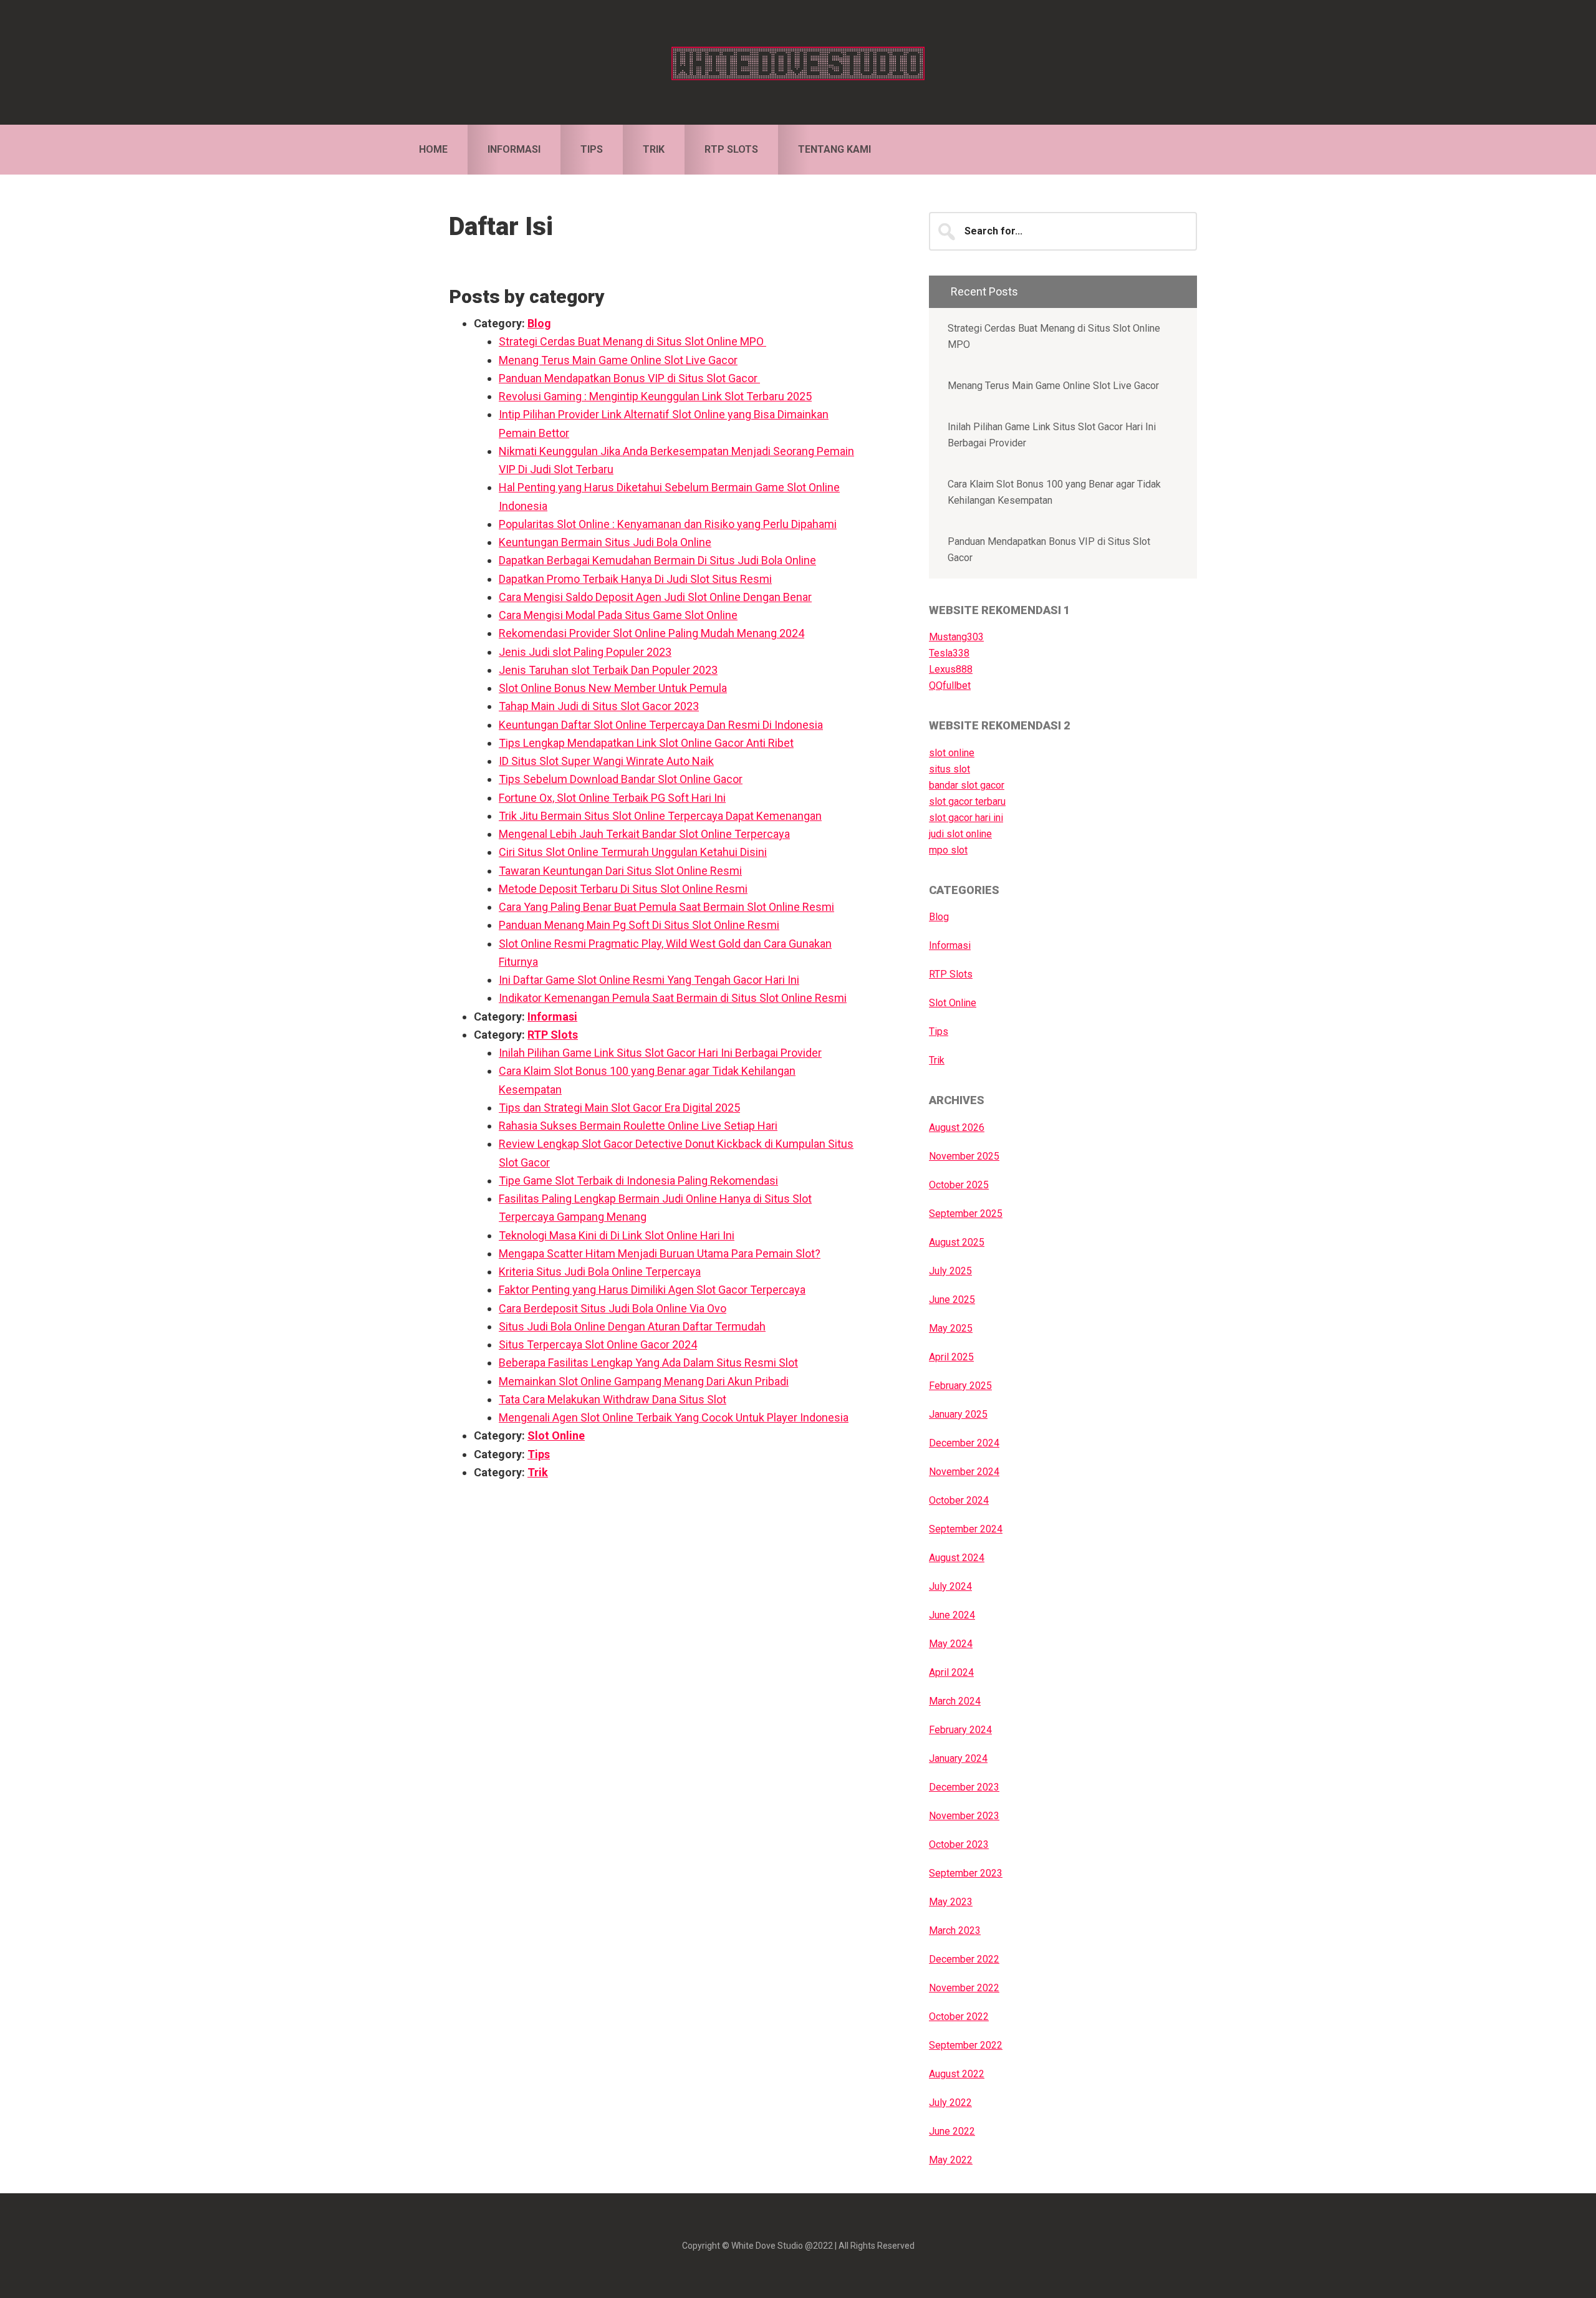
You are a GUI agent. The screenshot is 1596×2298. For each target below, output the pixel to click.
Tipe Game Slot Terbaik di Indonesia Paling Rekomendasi (638, 1180)
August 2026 (957, 1127)
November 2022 (964, 1988)
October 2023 (959, 1844)
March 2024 (955, 1701)
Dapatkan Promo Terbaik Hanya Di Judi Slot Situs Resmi (635, 579)
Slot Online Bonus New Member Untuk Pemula (613, 688)
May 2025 (951, 1328)
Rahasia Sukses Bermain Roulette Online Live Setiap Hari (638, 1126)
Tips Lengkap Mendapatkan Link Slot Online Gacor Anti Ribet (646, 743)
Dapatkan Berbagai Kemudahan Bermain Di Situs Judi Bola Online (657, 560)
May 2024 (951, 1644)
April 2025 (951, 1357)
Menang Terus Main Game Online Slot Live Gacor (618, 360)
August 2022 (957, 2074)
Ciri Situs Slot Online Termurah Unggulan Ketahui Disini (633, 852)
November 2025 (964, 1156)
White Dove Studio (798, 62)
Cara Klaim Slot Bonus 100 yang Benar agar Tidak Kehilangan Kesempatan (1054, 492)
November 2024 (964, 1472)
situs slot (949, 769)
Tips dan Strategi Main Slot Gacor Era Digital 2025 (619, 1108)
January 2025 (958, 1414)
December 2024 (964, 1443)
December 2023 (964, 1787)
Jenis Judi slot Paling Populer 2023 (585, 652)
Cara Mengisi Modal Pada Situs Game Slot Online (618, 615)
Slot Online (556, 1435)
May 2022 (951, 2160)
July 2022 (950, 2103)
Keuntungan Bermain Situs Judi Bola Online (605, 542)
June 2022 (952, 2131)
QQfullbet (950, 685)
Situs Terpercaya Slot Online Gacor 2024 (598, 1344)
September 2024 (966, 1529)
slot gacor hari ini (966, 818)
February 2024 (960, 1730)
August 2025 (957, 1242)
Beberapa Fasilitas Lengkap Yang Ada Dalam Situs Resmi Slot (648, 1363)
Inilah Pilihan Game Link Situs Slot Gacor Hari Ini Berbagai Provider (660, 1053)
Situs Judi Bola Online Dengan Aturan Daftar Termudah (632, 1326)
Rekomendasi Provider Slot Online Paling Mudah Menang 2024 (651, 633)
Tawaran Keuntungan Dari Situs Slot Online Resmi (620, 871)
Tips (539, 1454)
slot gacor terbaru (967, 801)
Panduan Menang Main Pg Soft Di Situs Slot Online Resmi (639, 925)
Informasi (552, 1017)
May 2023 (951, 1902)
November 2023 (964, 1816)
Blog (539, 323)
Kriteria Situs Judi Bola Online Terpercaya (600, 1272)
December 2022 (964, 1959)
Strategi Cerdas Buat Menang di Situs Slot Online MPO (632, 341)
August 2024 (957, 1558)
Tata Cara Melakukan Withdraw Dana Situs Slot (613, 1399)
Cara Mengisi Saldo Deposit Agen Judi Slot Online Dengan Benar (655, 597)
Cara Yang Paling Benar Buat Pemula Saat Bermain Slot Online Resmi (666, 907)
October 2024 (959, 1500)
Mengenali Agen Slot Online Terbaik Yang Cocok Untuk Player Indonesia (674, 1417)
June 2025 (952, 1300)
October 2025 (959, 1185)
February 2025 (960, 1386)
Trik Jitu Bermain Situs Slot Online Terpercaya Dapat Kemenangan (660, 816)
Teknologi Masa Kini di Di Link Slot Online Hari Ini (617, 1235)
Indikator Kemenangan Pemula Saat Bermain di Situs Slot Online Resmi (673, 998)
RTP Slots (553, 1035)
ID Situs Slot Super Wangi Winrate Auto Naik (606, 761)
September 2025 (966, 1214)
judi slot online (960, 834)
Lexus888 (951, 669)
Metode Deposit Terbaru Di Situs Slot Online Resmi (623, 889)
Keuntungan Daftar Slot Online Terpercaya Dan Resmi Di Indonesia (661, 725)
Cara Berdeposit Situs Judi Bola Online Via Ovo (613, 1308)
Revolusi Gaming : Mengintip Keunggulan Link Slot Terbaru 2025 (655, 396)
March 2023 (955, 1930)
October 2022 (959, 2017)
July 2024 (950, 1586)
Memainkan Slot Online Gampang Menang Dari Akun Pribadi (644, 1381)
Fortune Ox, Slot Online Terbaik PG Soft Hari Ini (612, 798)
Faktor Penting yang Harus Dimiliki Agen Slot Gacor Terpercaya (652, 1290)
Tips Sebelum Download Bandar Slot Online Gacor (621, 779)
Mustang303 (956, 637)
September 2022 (966, 2045)
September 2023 (966, 1873)
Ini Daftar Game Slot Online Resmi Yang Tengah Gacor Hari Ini (649, 980)
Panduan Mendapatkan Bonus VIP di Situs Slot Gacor (629, 378)
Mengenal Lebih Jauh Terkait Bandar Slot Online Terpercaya (644, 834)
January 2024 (958, 1758)
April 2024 (951, 1672)
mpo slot (948, 850)
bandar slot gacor (967, 785)
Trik (538, 1472)
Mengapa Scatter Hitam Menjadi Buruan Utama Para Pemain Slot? (660, 1253)
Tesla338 (949, 653)
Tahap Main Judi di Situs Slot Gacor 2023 (599, 706)
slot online (952, 753)
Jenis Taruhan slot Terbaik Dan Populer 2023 (608, 670)
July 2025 (950, 1271)
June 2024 (952, 1615)
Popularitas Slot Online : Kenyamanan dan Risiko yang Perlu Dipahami (668, 524)
